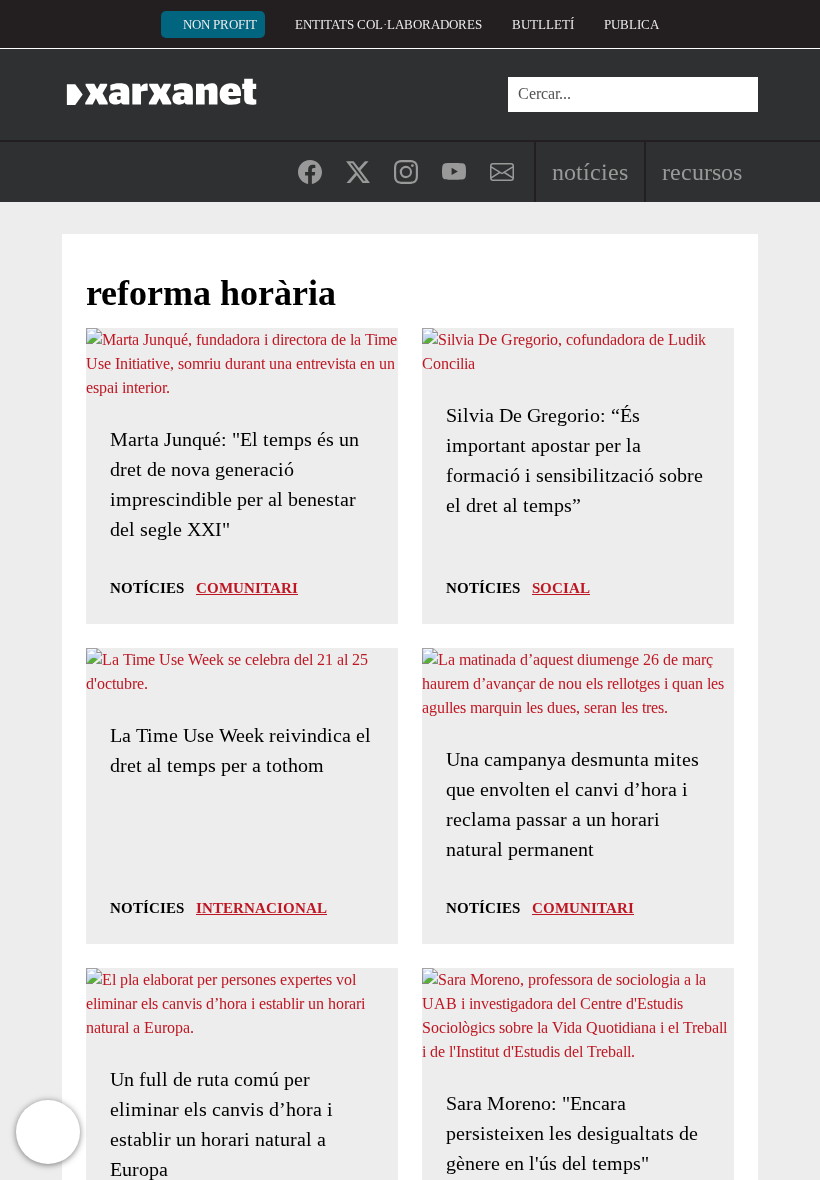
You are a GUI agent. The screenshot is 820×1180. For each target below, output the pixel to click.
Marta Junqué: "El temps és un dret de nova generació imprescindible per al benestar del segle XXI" (234, 484)
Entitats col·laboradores (388, 24)
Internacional (261, 908)
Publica (631, 24)
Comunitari (247, 588)
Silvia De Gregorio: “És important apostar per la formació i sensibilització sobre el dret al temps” (574, 460)
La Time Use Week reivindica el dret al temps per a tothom (240, 750)
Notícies (590, 172)
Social (561, 588)
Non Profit (220, 24)
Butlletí (543, 24)
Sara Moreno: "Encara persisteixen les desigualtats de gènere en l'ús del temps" (572, 1133)
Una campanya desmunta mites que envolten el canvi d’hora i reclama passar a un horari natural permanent (572, 804)
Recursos (702, 172)
